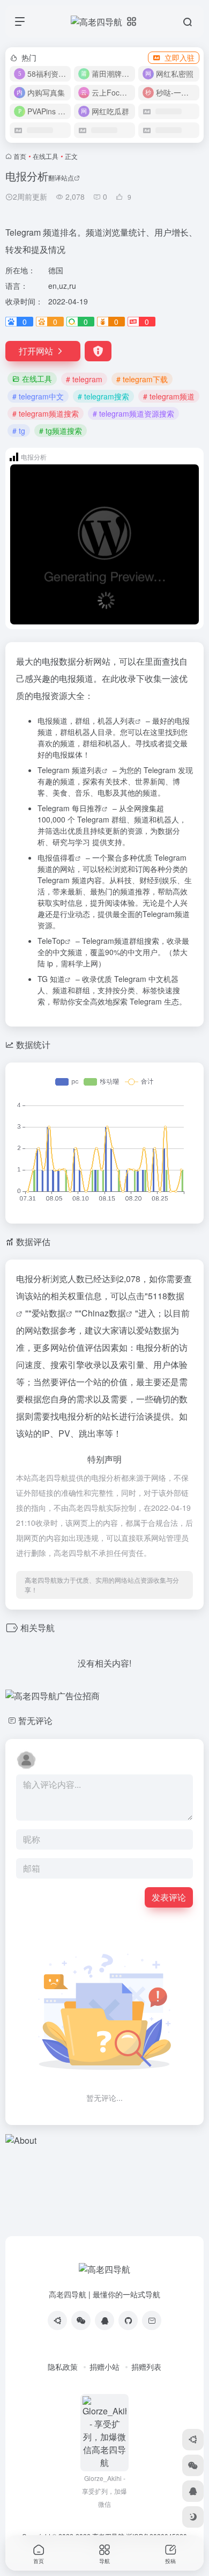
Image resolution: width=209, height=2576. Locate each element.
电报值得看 (56, 857)
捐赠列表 (146, 2367)
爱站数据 (49, 1313)
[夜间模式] (193, 2517)
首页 (20, 156)
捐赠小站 (104, 2367)
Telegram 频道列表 (70, 770)
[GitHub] (128, 2320)
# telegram (84, 379)
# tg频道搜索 (61, 431)
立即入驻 (180, 57)
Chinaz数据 (104, 1313)
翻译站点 (61, 177)
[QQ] (104, 2320)
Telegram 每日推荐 (70, 808)
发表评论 (169, 1897)
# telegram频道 (169, 396)
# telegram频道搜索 (46, 413)
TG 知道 (51, 979)
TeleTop (51, 941)
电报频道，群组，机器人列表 (86, 721)
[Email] (152, 2320)
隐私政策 (63, 2367)
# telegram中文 (38, 396)
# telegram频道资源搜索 (133, 413)
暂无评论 (35, 1720)
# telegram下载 (142, 379)
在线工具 (46, 156)
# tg (19, 431)
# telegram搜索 (103, 396)
